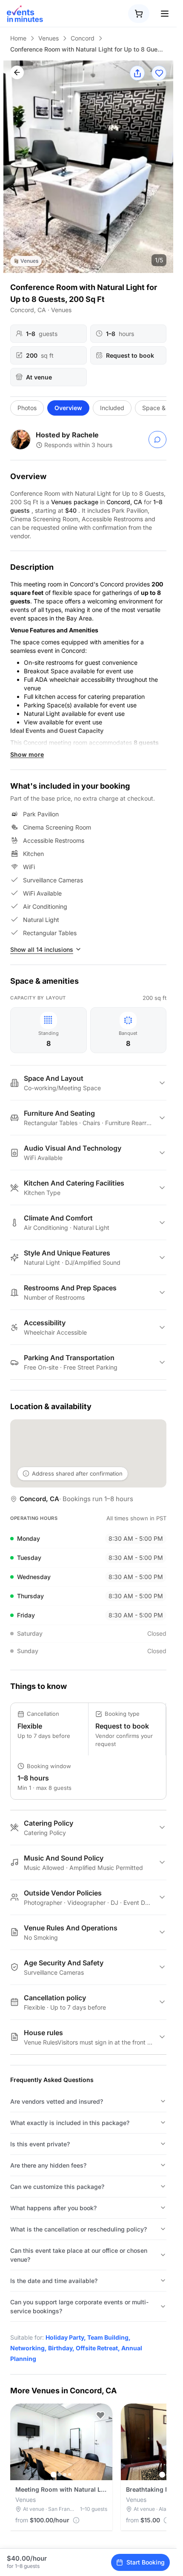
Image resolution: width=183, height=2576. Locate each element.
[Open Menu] (165, 14)
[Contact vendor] (157, 439)
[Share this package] (137, 73)
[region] (88, 167)
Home (18, 38)
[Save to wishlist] (159, 73)
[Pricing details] (76, 2520)
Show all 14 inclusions (42, 949)
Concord (83, 38)
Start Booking (146, 2562)
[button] (100, 2415)
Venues (49, 38)
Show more (27, 754)
